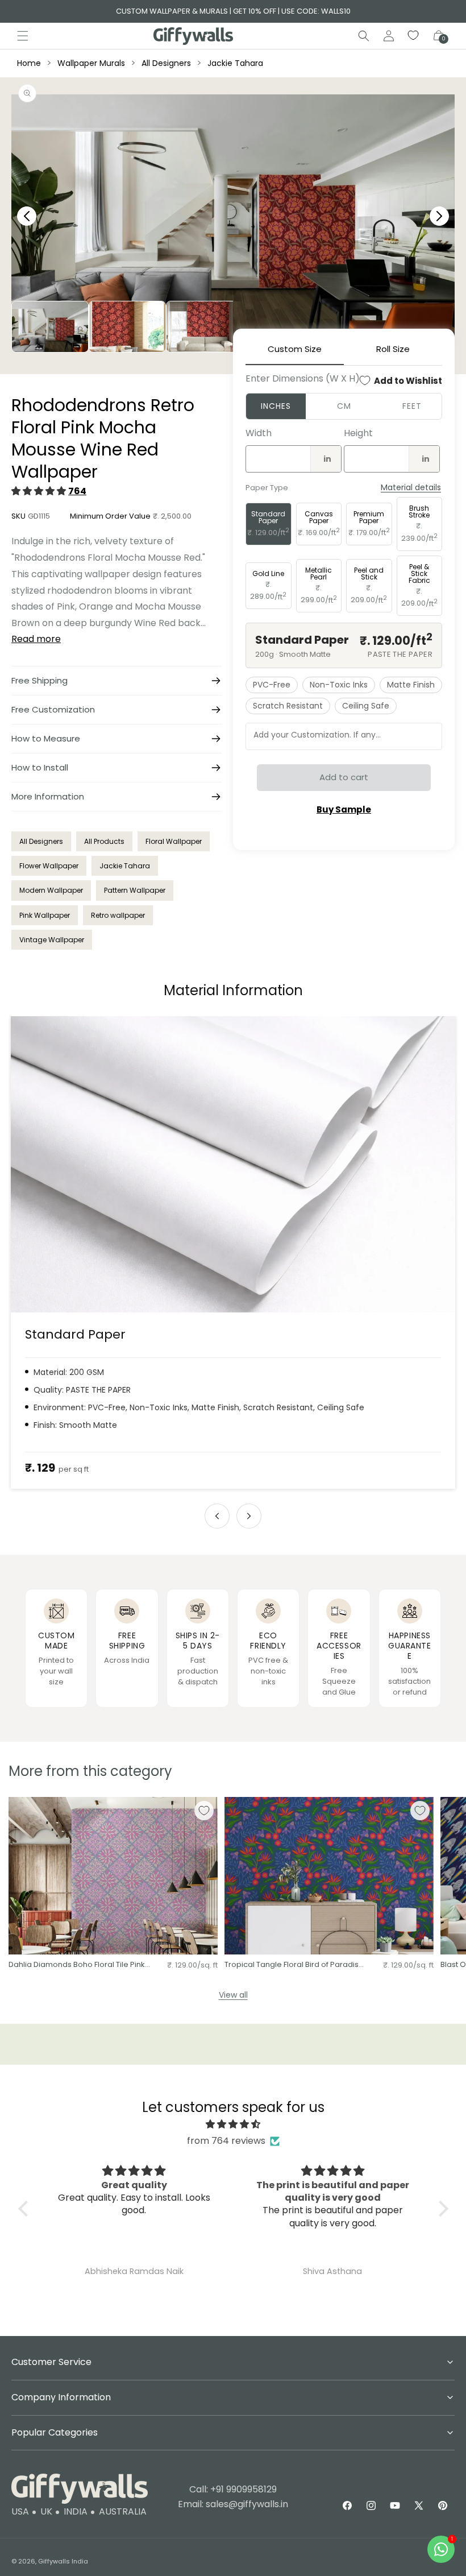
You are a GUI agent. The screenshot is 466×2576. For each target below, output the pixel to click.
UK (46, 2511)
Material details (411, 488)
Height (358, 433)
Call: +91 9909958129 (233, 2489)
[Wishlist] (414, 36)
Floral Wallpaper (174, 841)
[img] (233, 2124)
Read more (36, 639)
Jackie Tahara (235, 63)
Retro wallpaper (118, 915)
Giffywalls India (63, 2561)
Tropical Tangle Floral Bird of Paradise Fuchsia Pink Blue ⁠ (294, 1965)
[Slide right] (249, 1516)
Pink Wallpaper (45, 915)
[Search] (364, 36)
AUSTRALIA (123, 2511)
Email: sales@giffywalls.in (233, 2504)
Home (29, 63)
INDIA (76, 2511)
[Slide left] (217, 1516)
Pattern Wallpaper (135, 890)
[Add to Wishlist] (204, 1811)
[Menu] (23, 36)
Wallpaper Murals (91, 63)
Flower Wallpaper (49, 866)
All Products (104, 841)
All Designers (166, 63)
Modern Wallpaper (51, 890)
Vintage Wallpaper (52, 940)
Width (259, 433)
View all (233, 1995)
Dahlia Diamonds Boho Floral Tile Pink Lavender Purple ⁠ (77, 1965)
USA (20, 2511)
